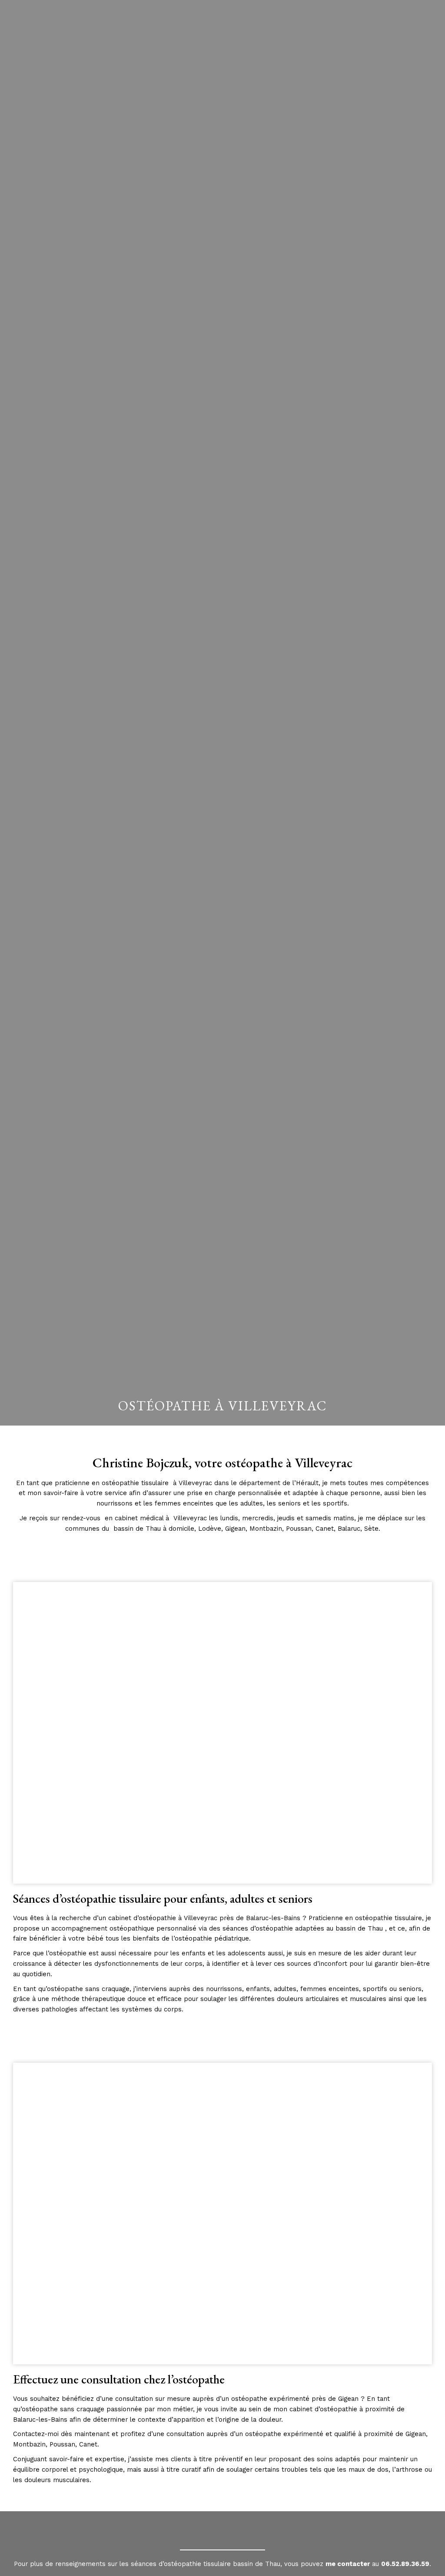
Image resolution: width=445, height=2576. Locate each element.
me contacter (348, 2564)
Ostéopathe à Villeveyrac (222, 1406)
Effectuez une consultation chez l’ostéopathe (119, 2379)
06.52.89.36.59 (405, 2564)
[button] (424, 28)
